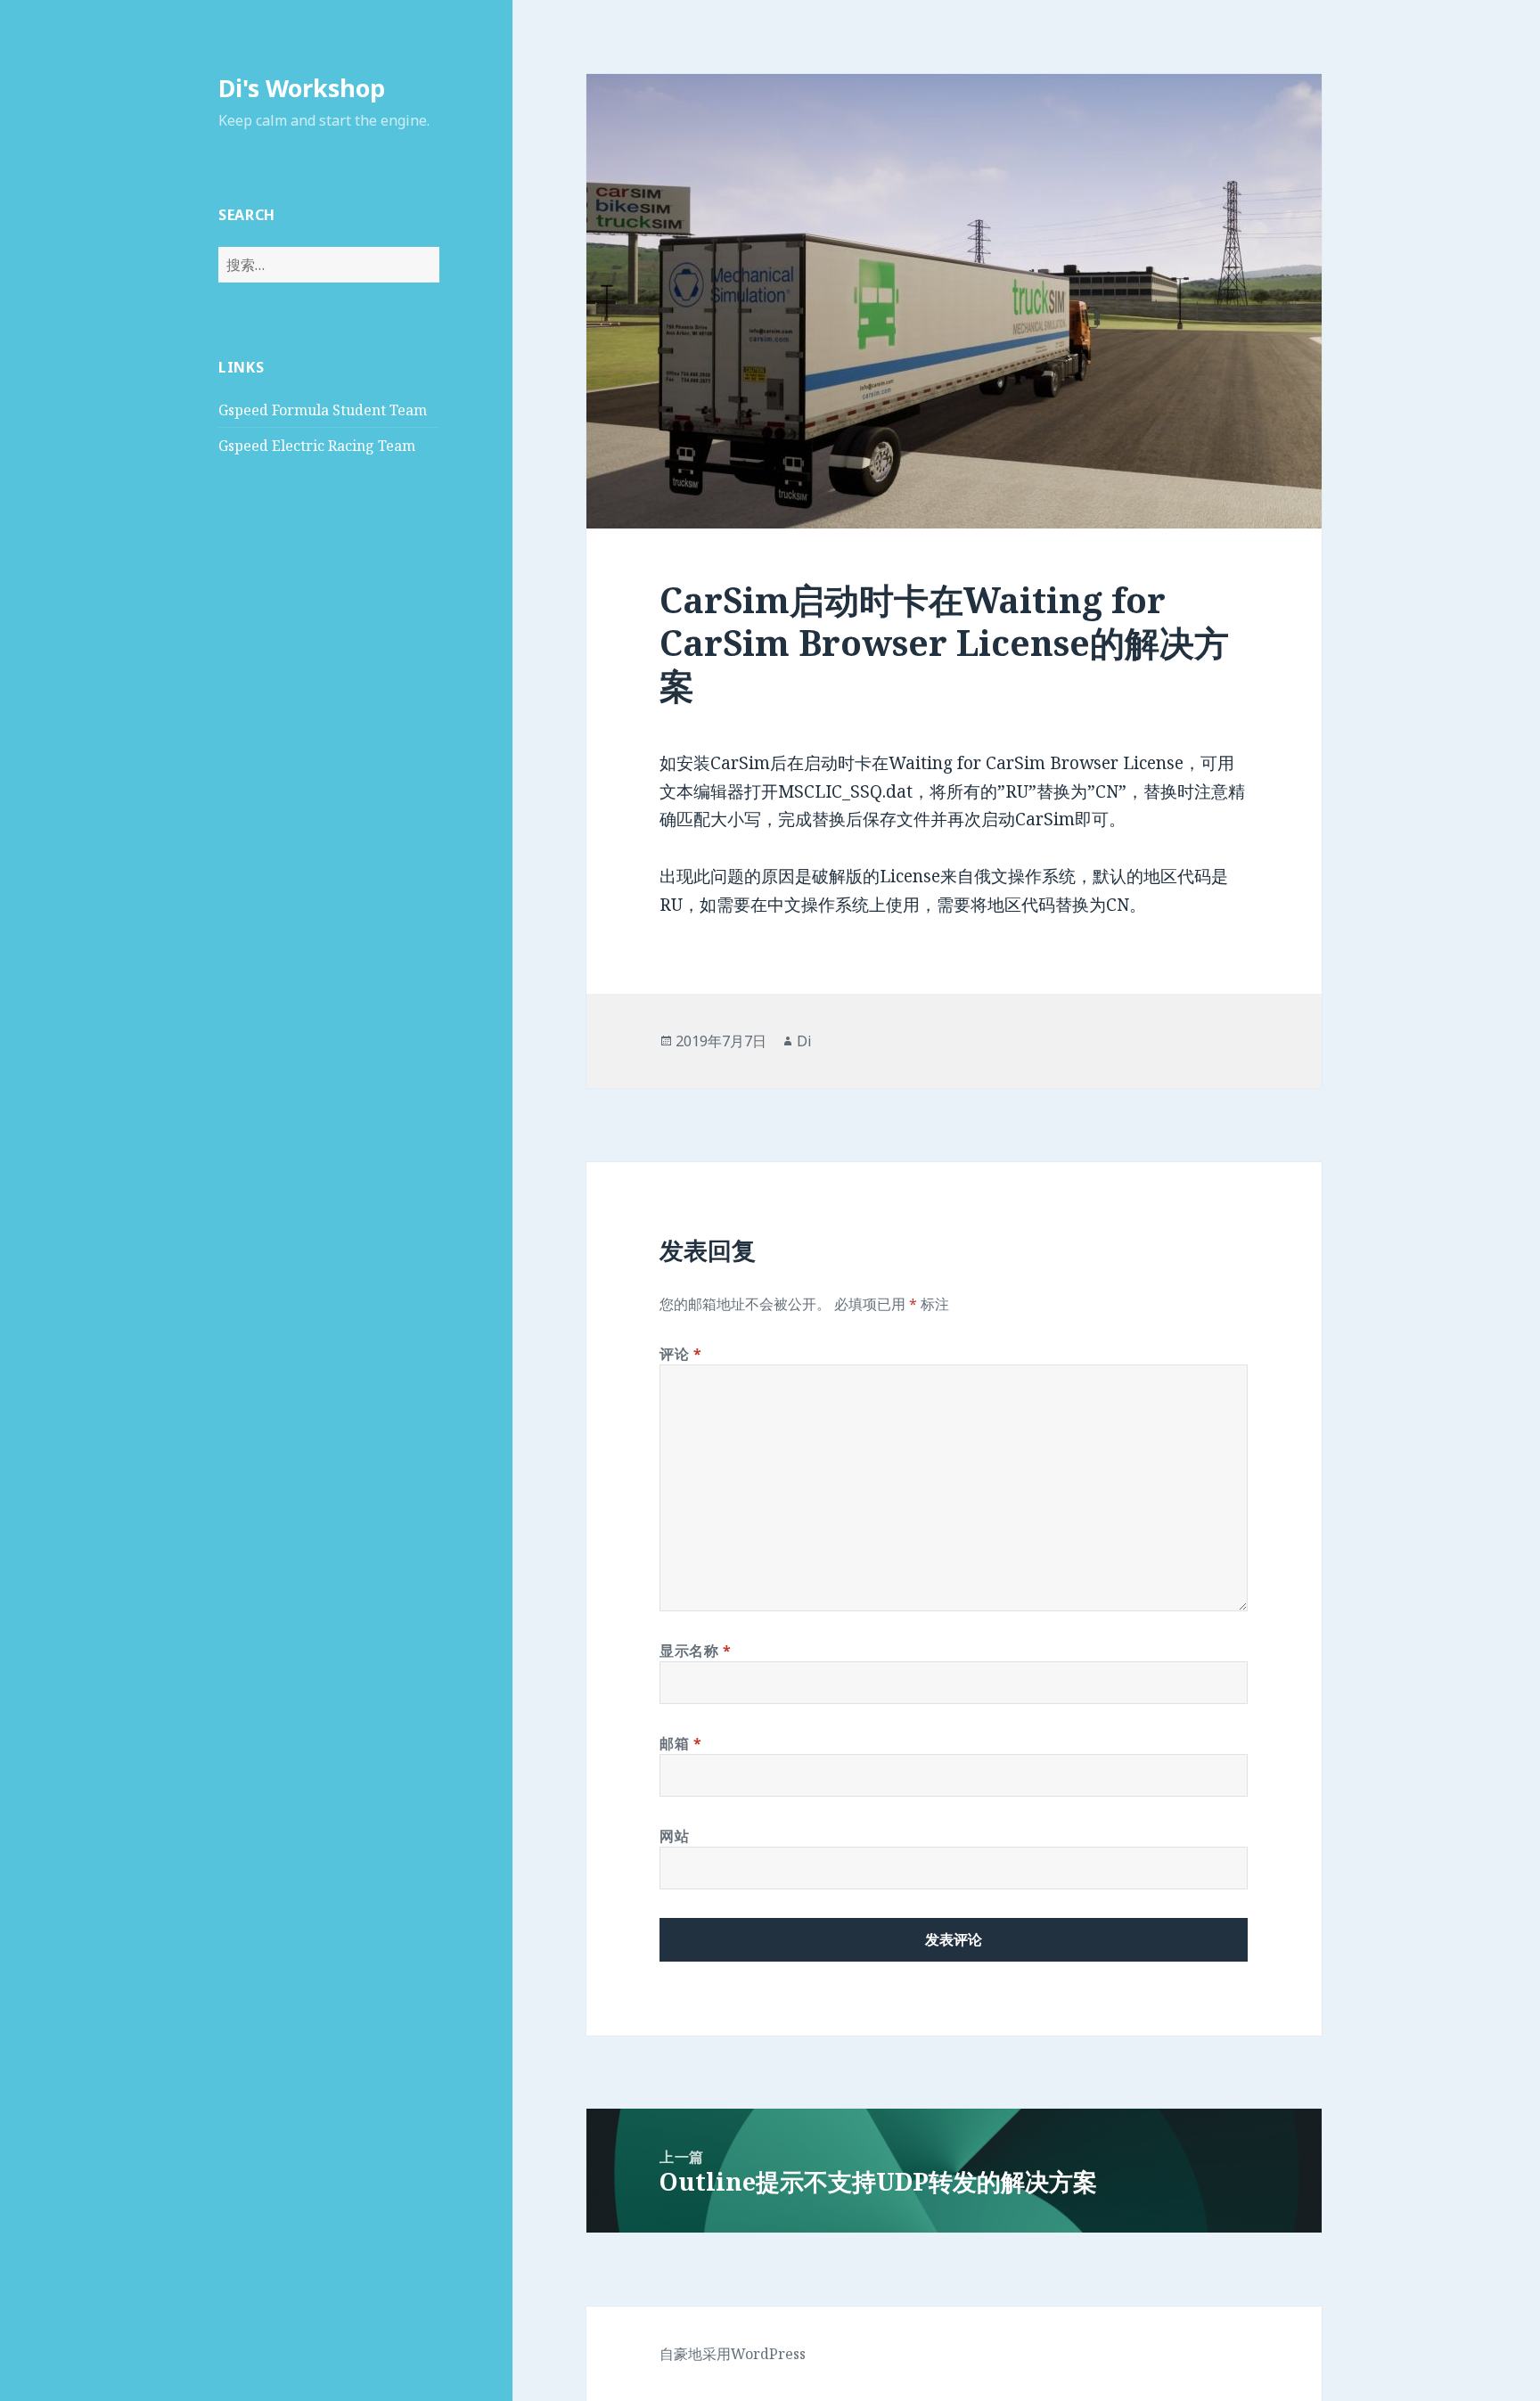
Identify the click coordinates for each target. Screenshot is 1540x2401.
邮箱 (681, 1743)
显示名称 (696, 1651)
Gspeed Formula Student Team (323, 410)
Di (804, 1041)
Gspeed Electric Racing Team (317, 446)
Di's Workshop (302, 88)
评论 (681, 1354)
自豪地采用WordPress (733, 2354)
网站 (674, 1836)
